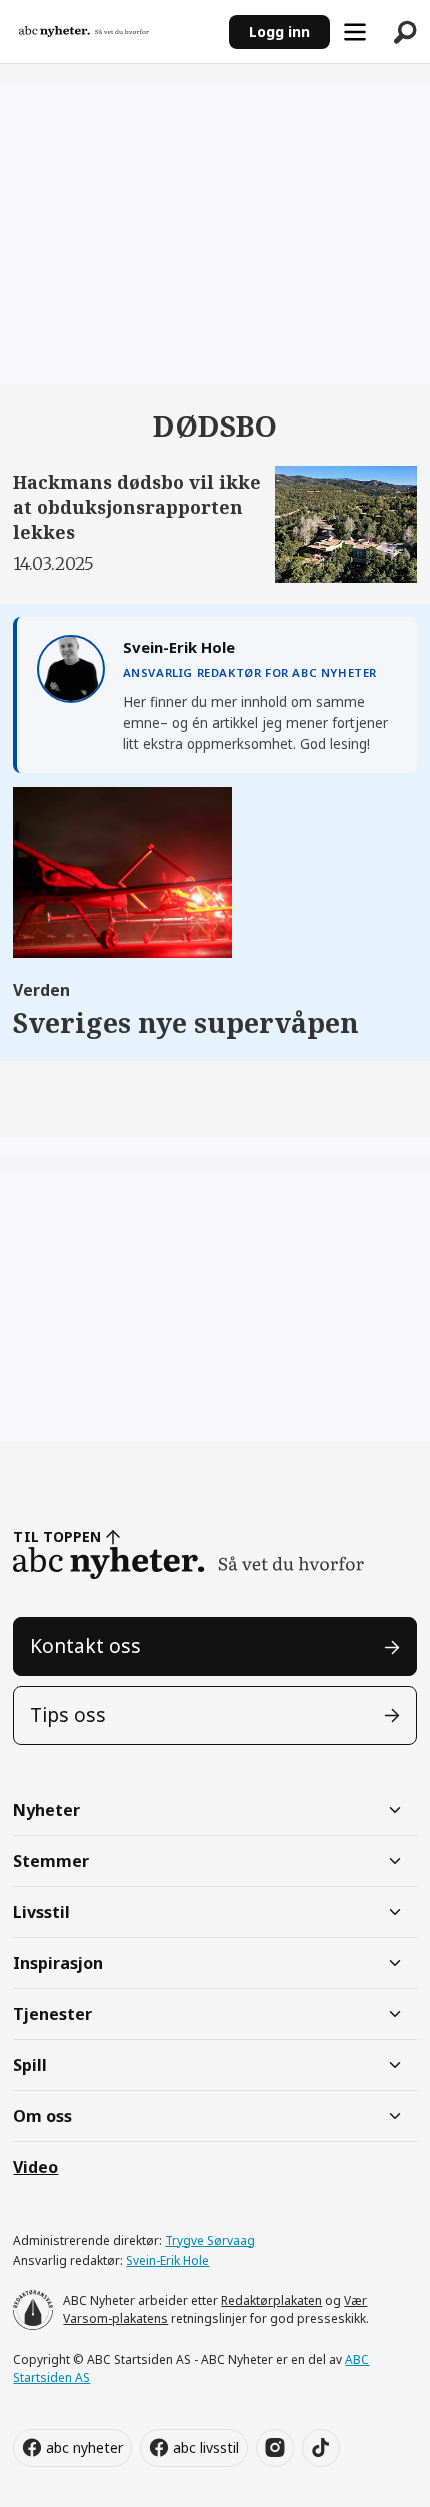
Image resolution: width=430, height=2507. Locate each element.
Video (35, 2167)
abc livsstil (206, 2447)
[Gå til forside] (114, 32)
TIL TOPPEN (57, 1536)
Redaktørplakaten (271, 2300)
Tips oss (68, 1715)
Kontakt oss (85, 1646)
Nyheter (46, 1810)
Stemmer (51, 1861)
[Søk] (405, 32)
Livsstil (41, 1912)
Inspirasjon (58, 1963)
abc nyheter (84, 2447)
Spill (30, 2065)
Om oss (42, 2116)
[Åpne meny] (355, 32)
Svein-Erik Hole (167, 2260)
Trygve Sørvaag (210, 2240)
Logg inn (279, 31)
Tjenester (52, 2014)
